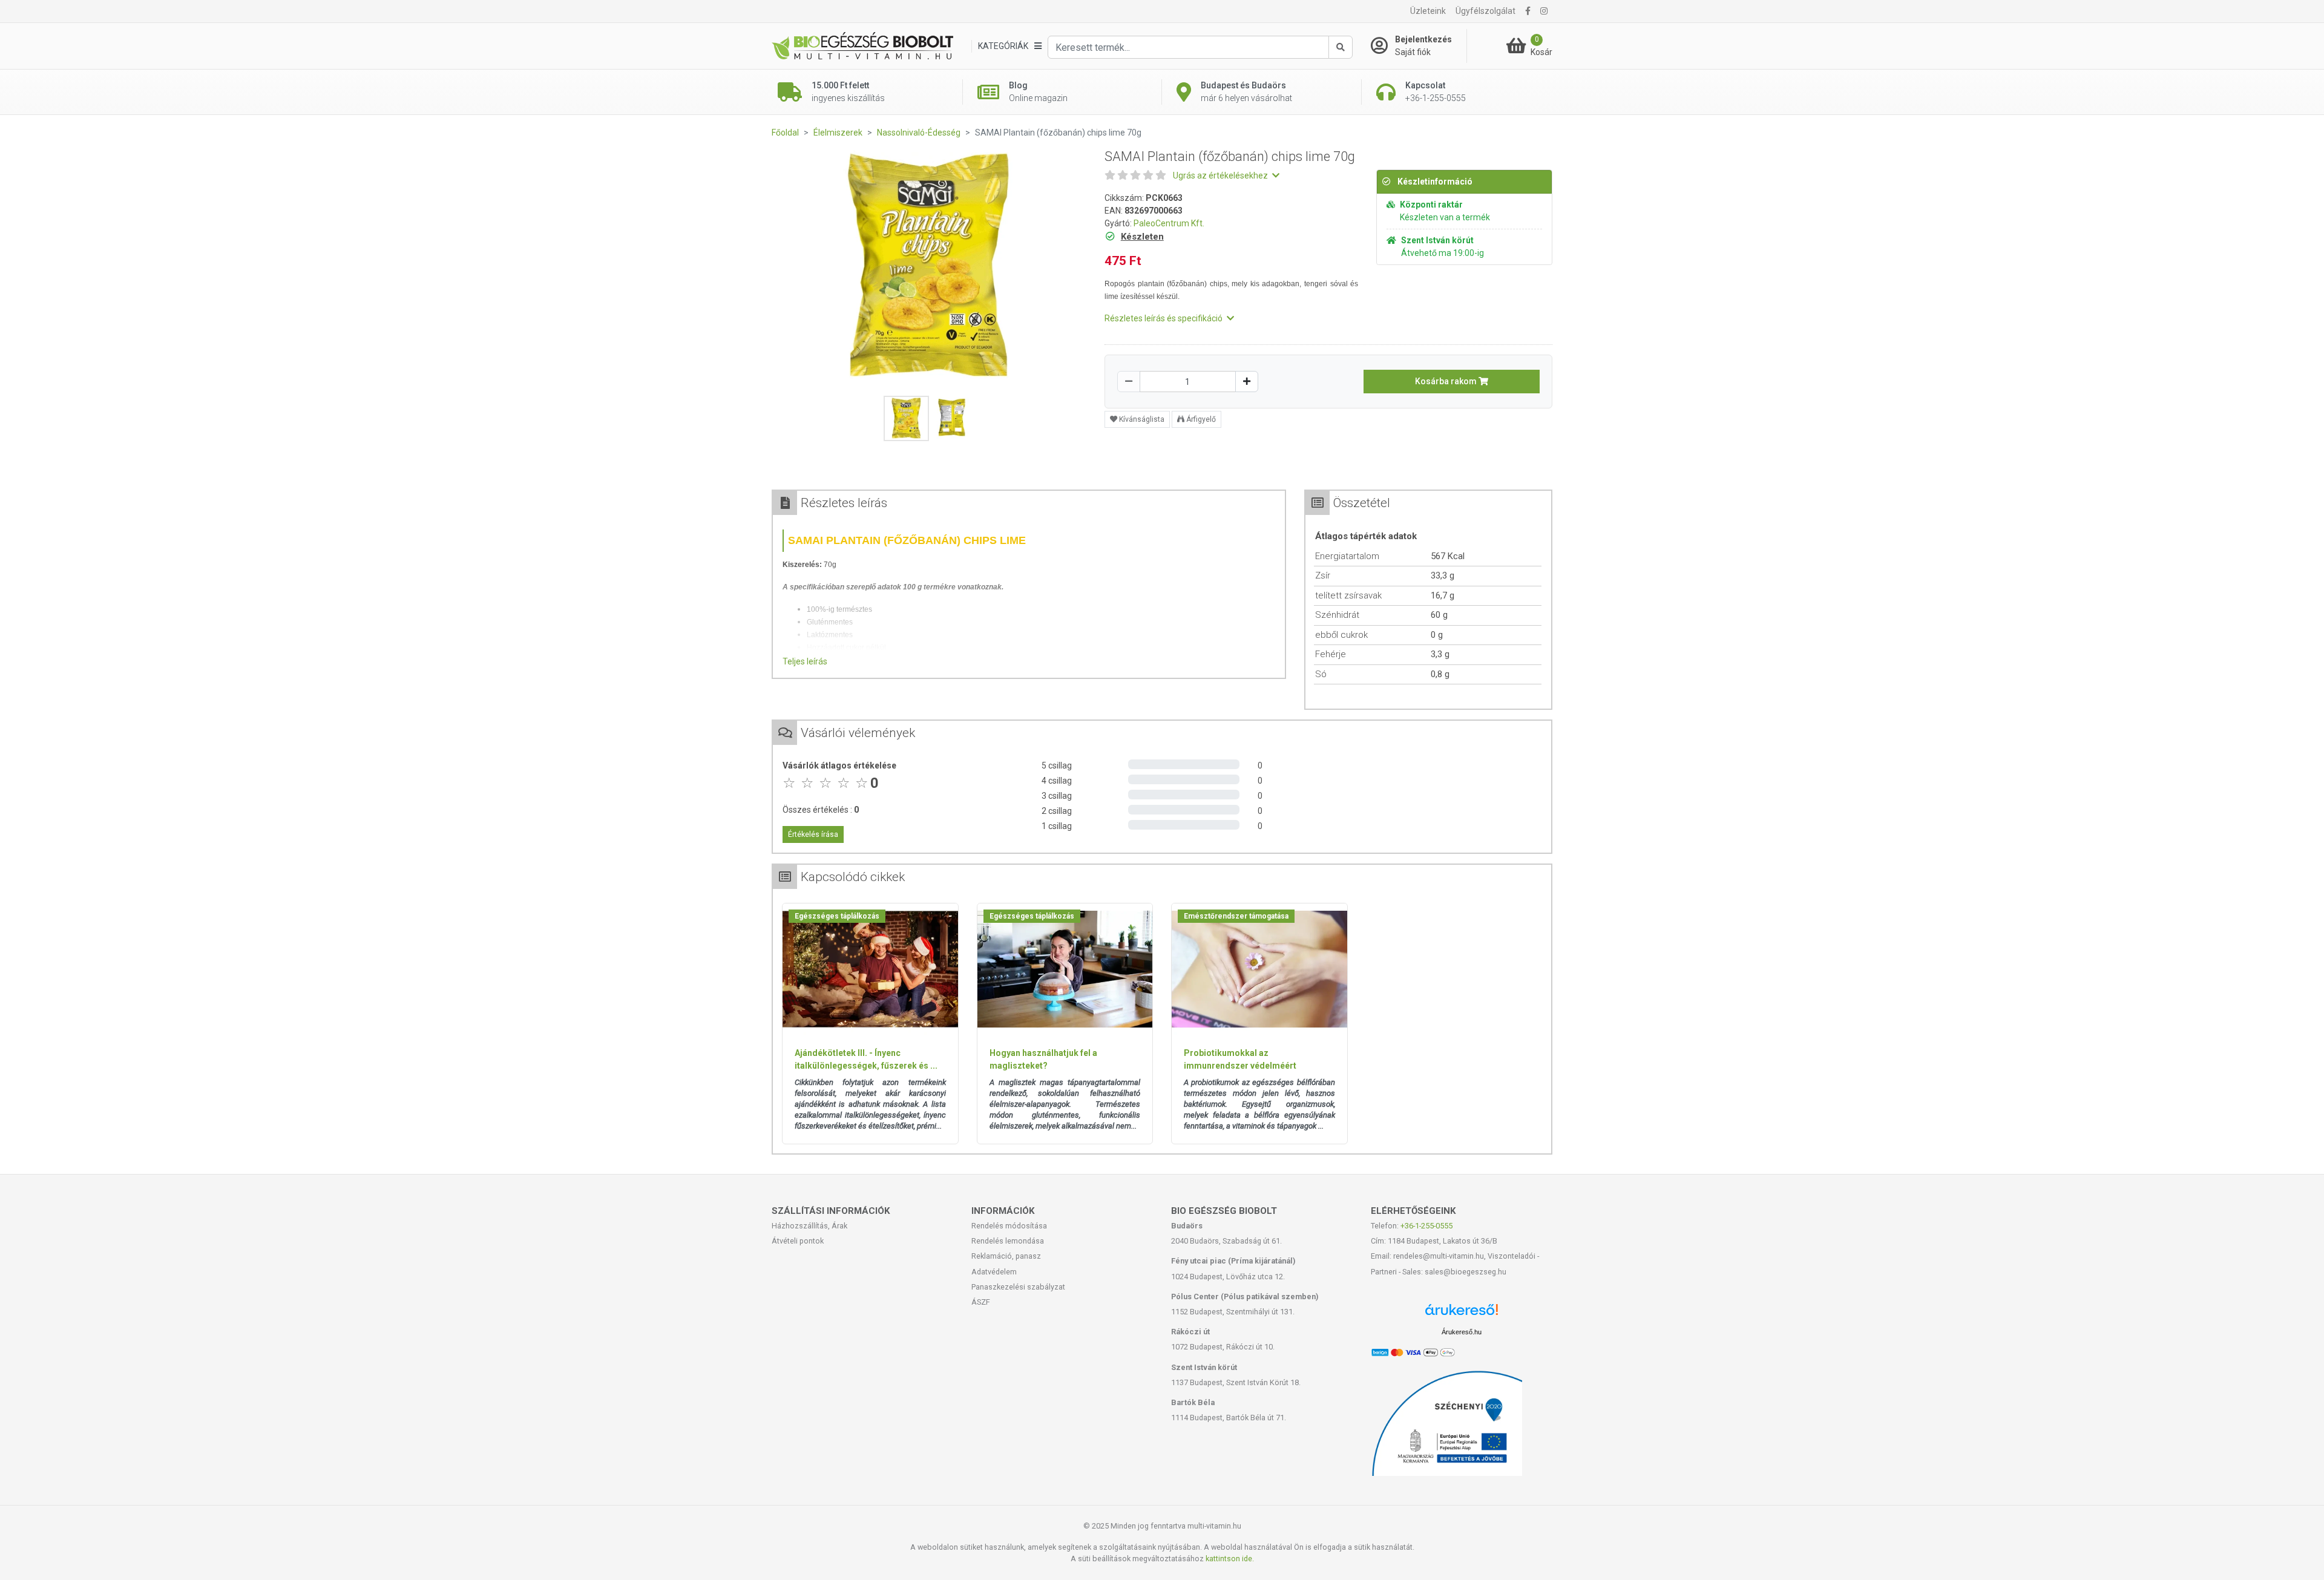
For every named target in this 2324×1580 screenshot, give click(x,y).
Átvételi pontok (798, 1241)
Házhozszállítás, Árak (809, 1226)
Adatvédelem (994, 1272)
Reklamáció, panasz (1006, 1256)
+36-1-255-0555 (1426, 1226)
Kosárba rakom (1447, 381)
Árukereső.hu (1462, 1332)
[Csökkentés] (1129, 382)
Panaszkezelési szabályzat (1018, 1287)
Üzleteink (1428, 11)
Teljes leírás (805, 661)
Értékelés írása (813, 834)
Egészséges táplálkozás (837, 916)
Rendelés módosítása (1009, 1226)
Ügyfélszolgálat (1485, 11)
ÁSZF (981, 1302)
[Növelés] (1247, 382)
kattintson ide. (1230, 1559)
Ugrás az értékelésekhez (1221, 175)
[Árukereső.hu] (1462, 1314)
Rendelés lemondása (1008, 1241)
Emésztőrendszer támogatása (1236, 916)
